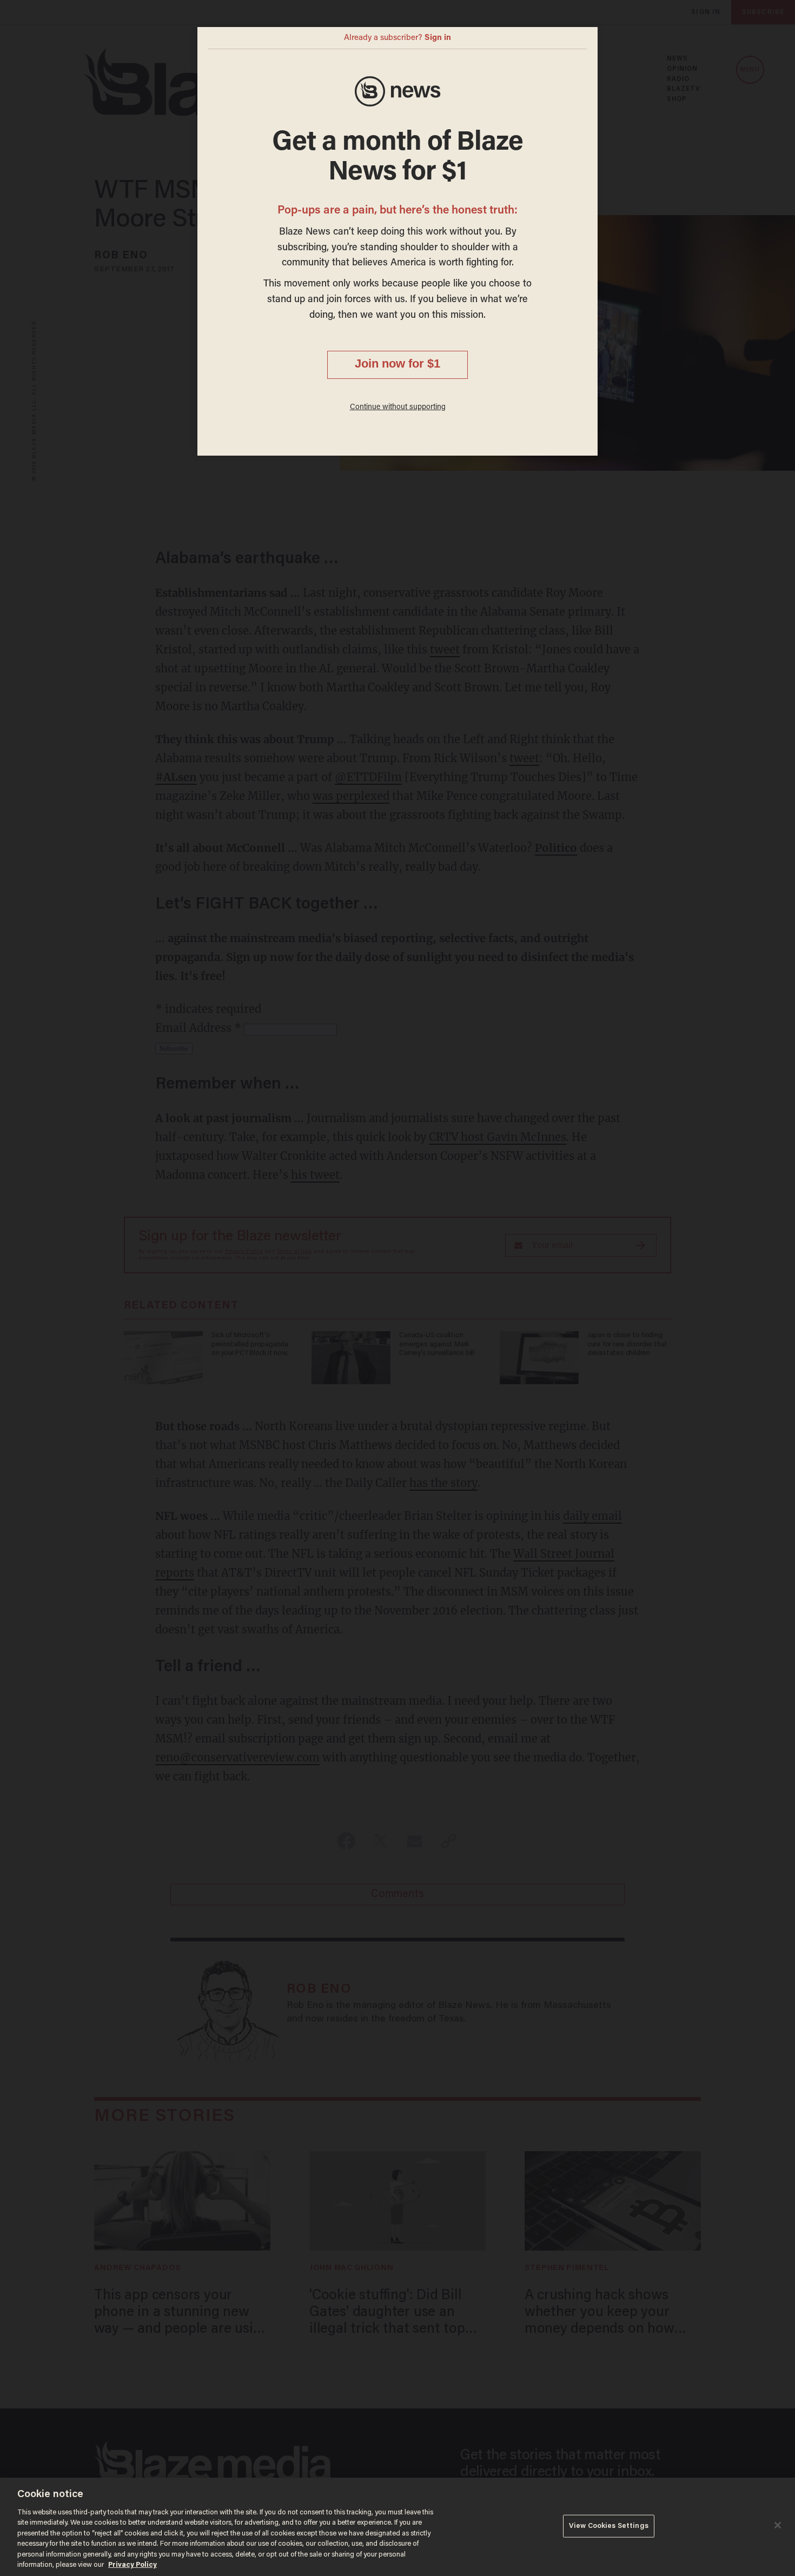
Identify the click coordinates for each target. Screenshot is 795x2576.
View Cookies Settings (609, 2526)
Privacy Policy (132, 2565)
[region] (398, 2527)
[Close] (778, 2525)
